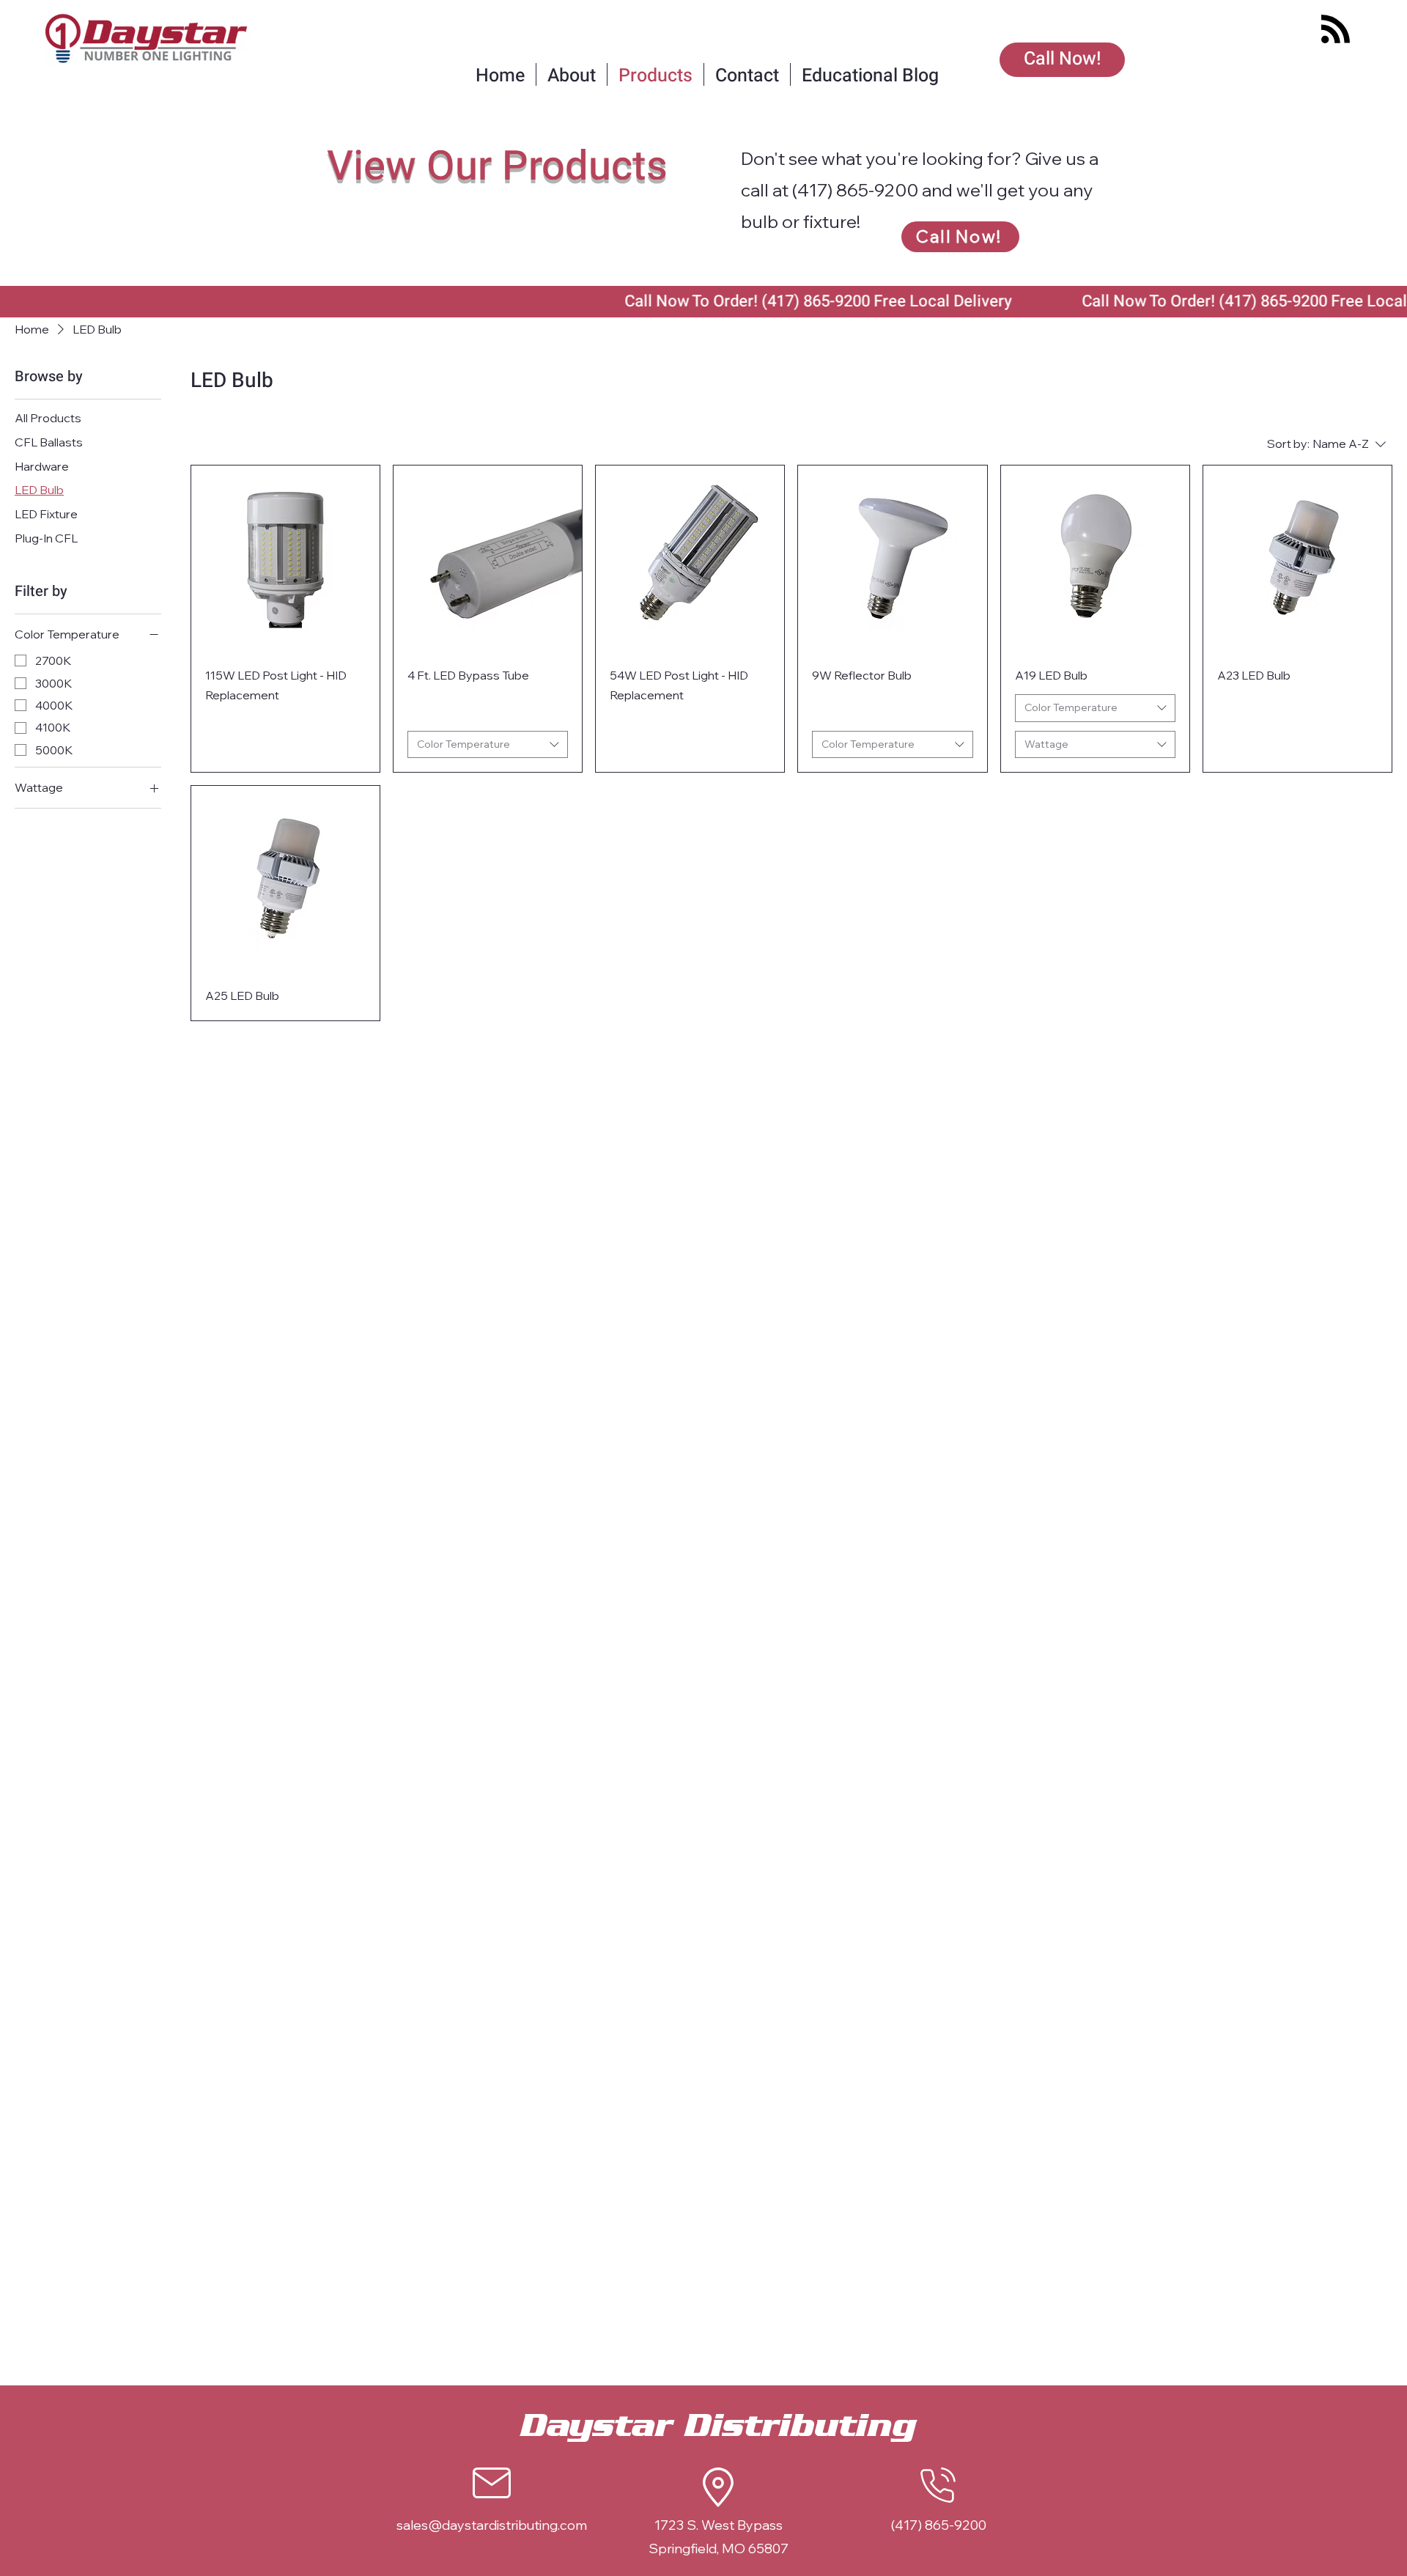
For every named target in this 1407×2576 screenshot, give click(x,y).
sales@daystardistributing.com (492, 2525)
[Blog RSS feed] (1336, 30)
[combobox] (488, 745)
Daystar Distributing (718, 2426)
